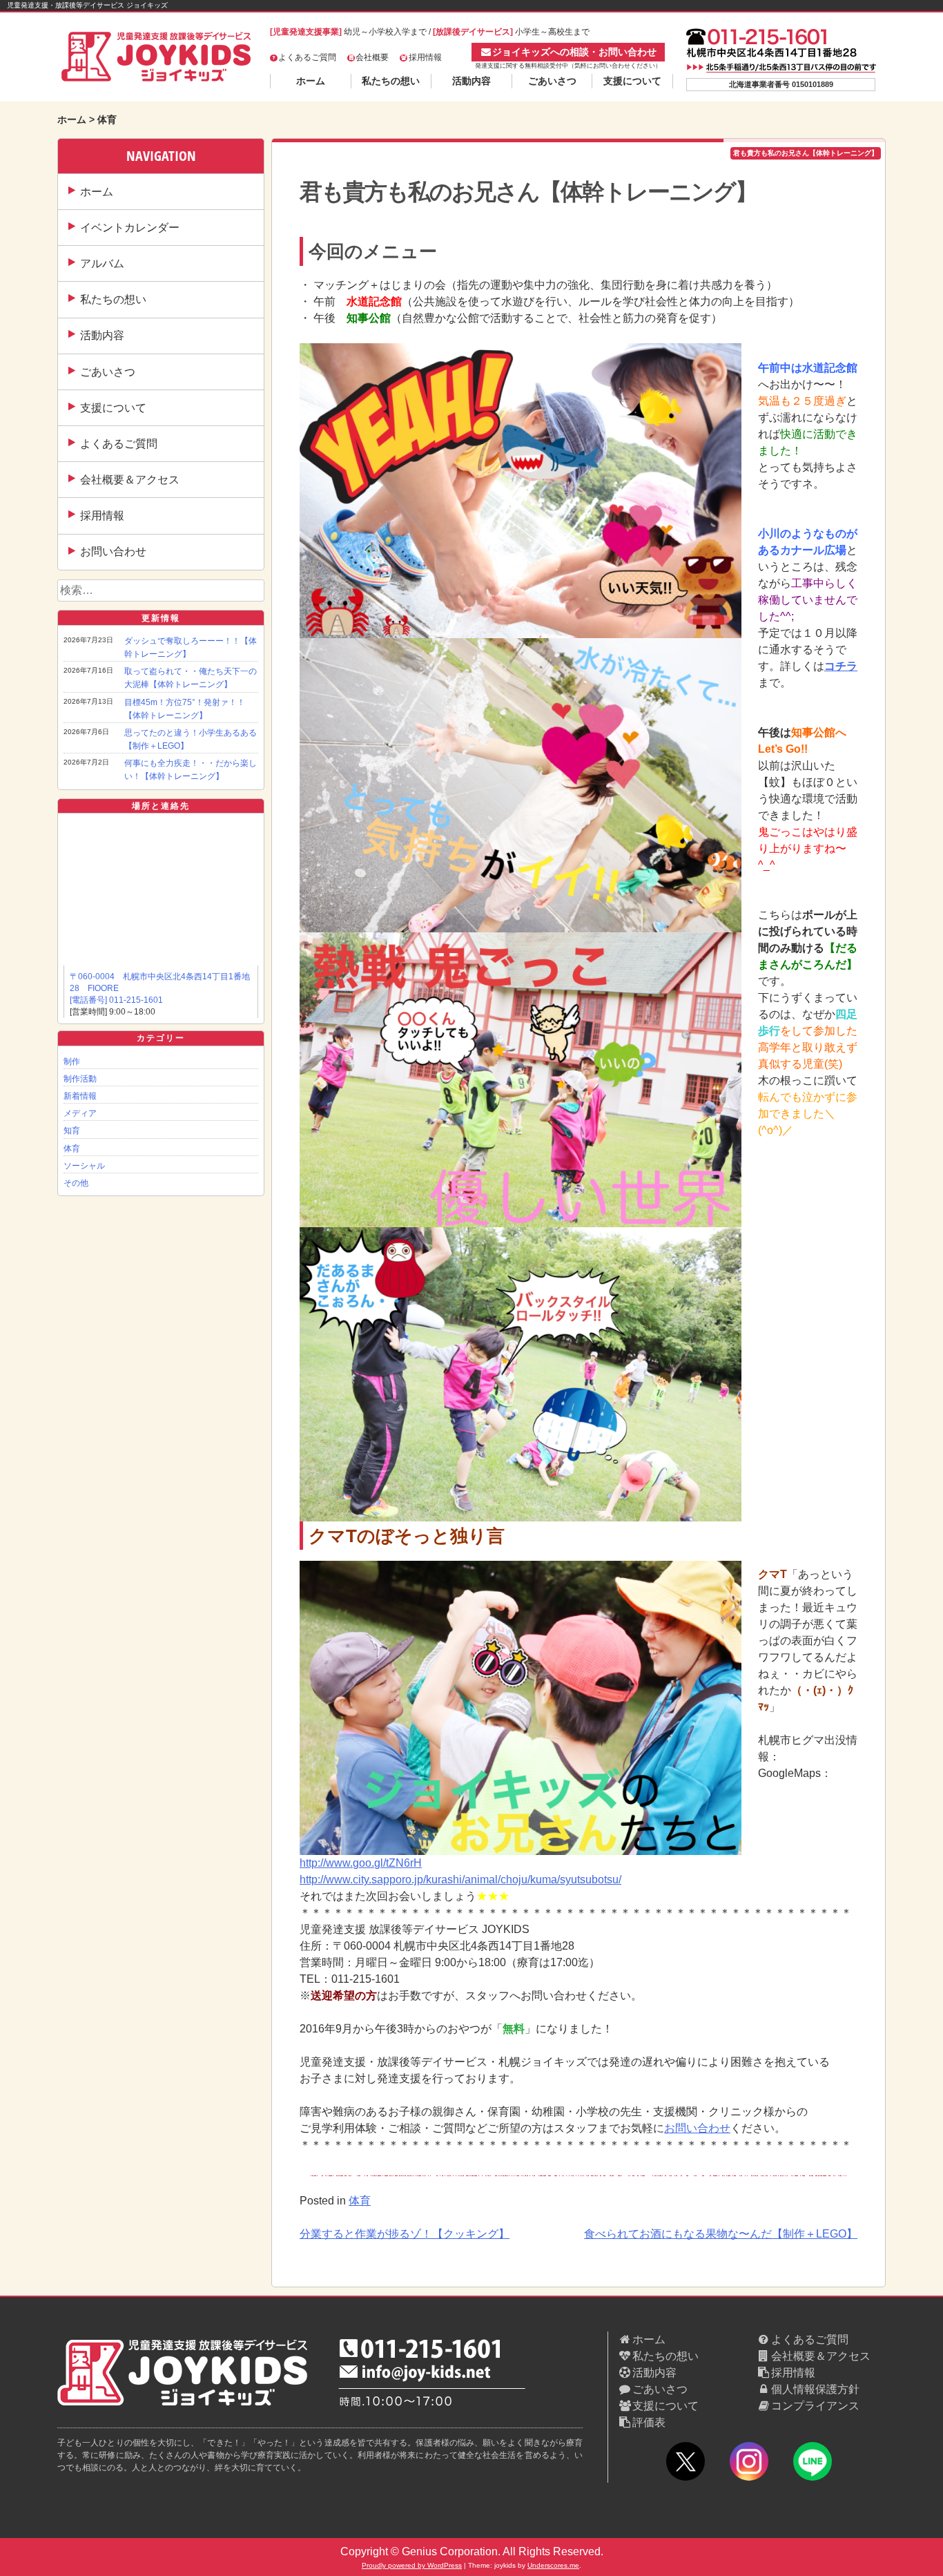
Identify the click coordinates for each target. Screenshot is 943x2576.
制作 (72, 1061)
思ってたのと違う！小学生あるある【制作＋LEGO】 (191, 739)
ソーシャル (84, 1166)
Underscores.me (553, 2565)
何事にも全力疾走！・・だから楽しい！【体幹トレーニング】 (191, 770)
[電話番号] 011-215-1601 (116, 1000)
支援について (632, 81)
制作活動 (80, 1079)
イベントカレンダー (130, 228)
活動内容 (471, 81)
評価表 (649, 2422)
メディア (80, 1113)
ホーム (311, 81)
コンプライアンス (815, 2406)
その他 (76, 1183)
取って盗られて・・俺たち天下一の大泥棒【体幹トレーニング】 (191, 678)
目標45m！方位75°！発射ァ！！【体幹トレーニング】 (185, 709)
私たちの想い (391, 81)
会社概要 (372, 57)
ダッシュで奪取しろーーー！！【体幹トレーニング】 (191, 647)
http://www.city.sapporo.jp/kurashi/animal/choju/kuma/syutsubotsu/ (460, 1880)
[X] (686, 2464)
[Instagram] (749, 2464)
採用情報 (425, 57)
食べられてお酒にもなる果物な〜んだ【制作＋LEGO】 (721, 2234)
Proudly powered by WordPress (412, 2565)
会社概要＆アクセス (130, 480)
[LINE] (813, 2464)
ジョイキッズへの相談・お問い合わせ (574, 52)
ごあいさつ (552, 81)
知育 (72, 1131)
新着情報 (80, 1096)
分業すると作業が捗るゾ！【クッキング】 (405, 2234)
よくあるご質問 (307, 57)
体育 (72, 1148)
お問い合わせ (113, 551)
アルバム (102, 263)
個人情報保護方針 (815, 2389)
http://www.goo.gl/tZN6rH (361, 1863)
